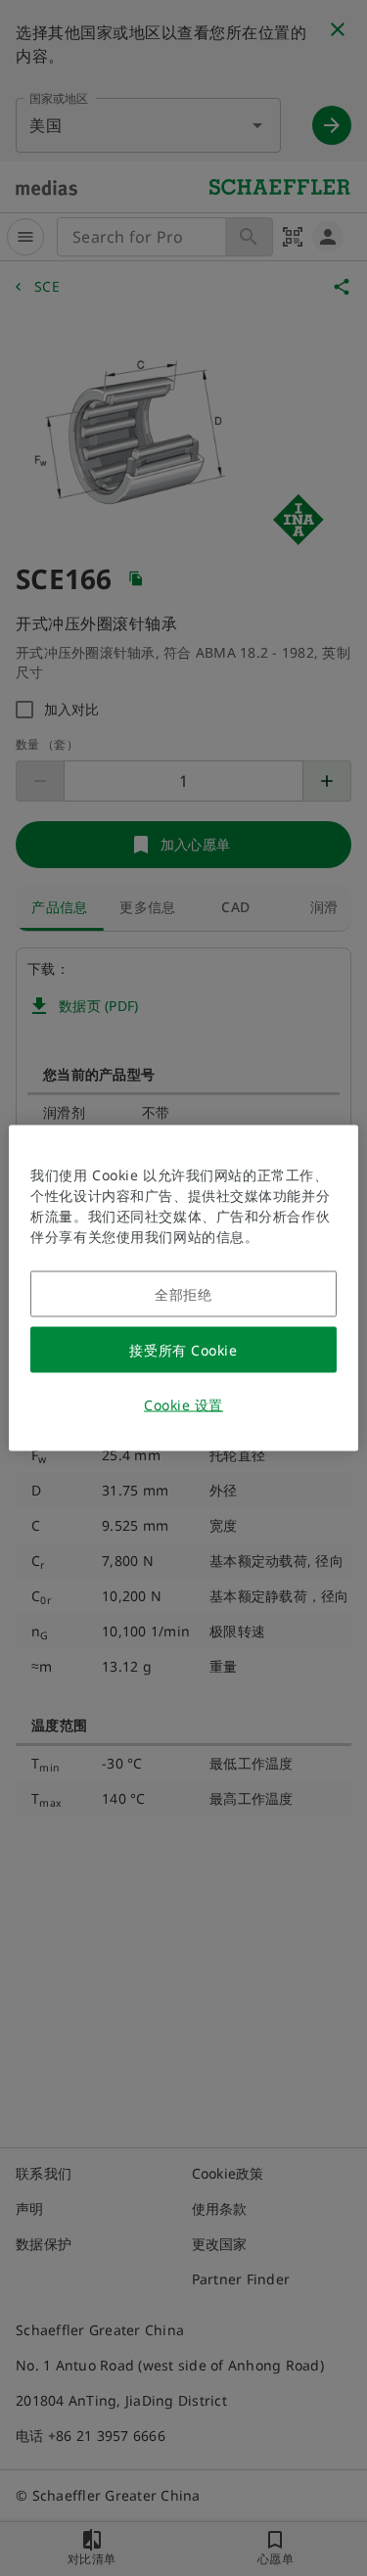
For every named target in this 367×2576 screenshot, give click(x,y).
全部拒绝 (183, 1294)
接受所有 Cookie (183, 1350)
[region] (183, 1288)
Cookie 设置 (183, 1405)
